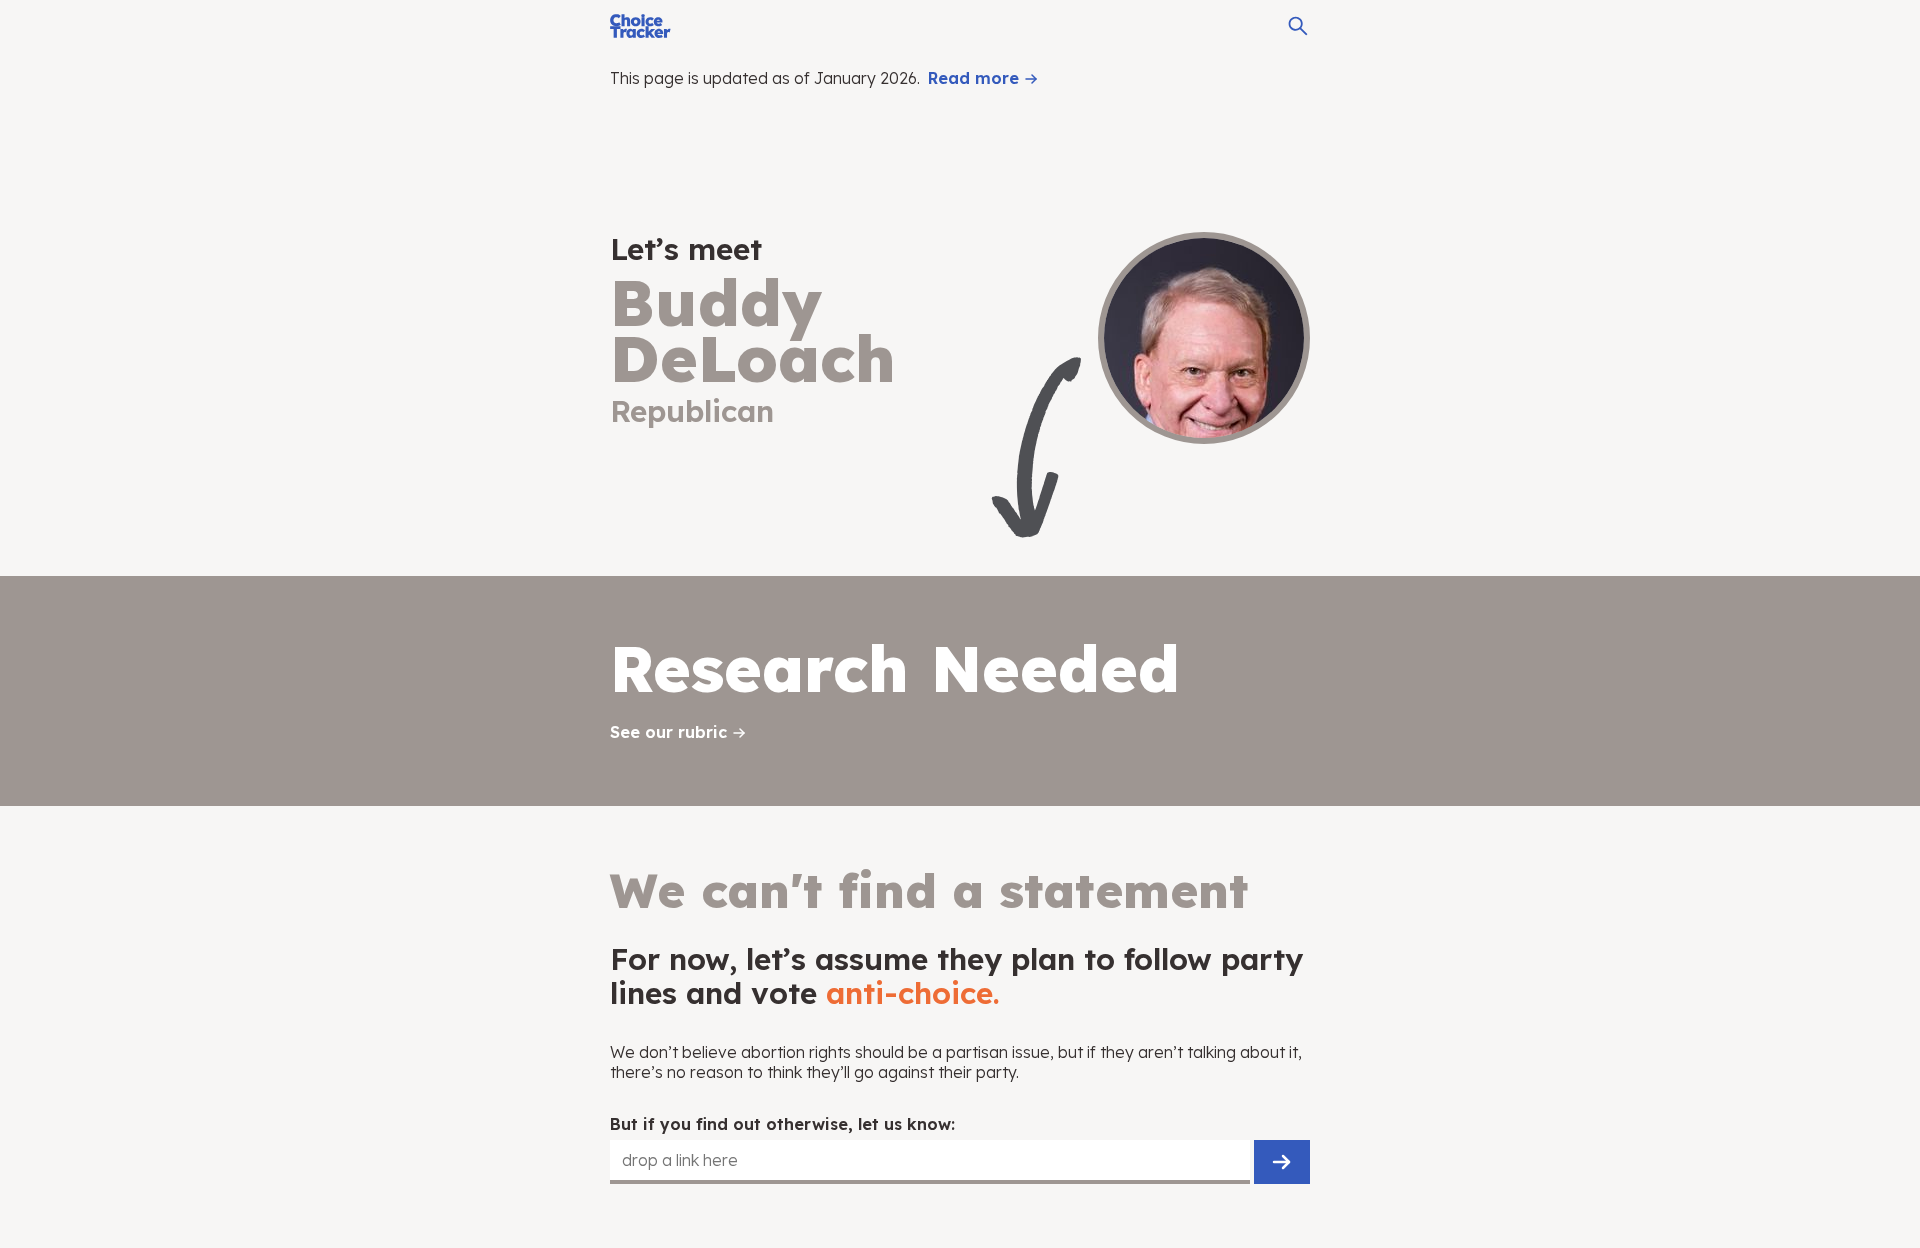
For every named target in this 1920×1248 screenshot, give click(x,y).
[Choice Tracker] (640, 26)
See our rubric (668, 732)
